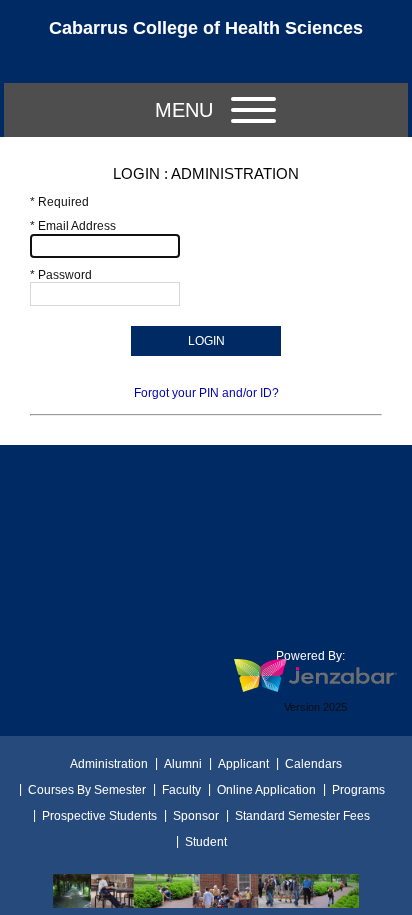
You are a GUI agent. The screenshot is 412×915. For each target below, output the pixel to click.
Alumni (183, 764)
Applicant (243, 764)
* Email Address (73, 226)
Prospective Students (99, 816)
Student (206, 842)
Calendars (313, 764)
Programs (358, 790)
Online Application (266, 790)
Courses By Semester (87, 790)
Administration (109, 764)
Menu (184, 110)
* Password (61, 275)
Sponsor (196, 816)
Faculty (181, 790)
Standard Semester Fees (302, 816)
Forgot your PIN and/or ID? (206, 393)
